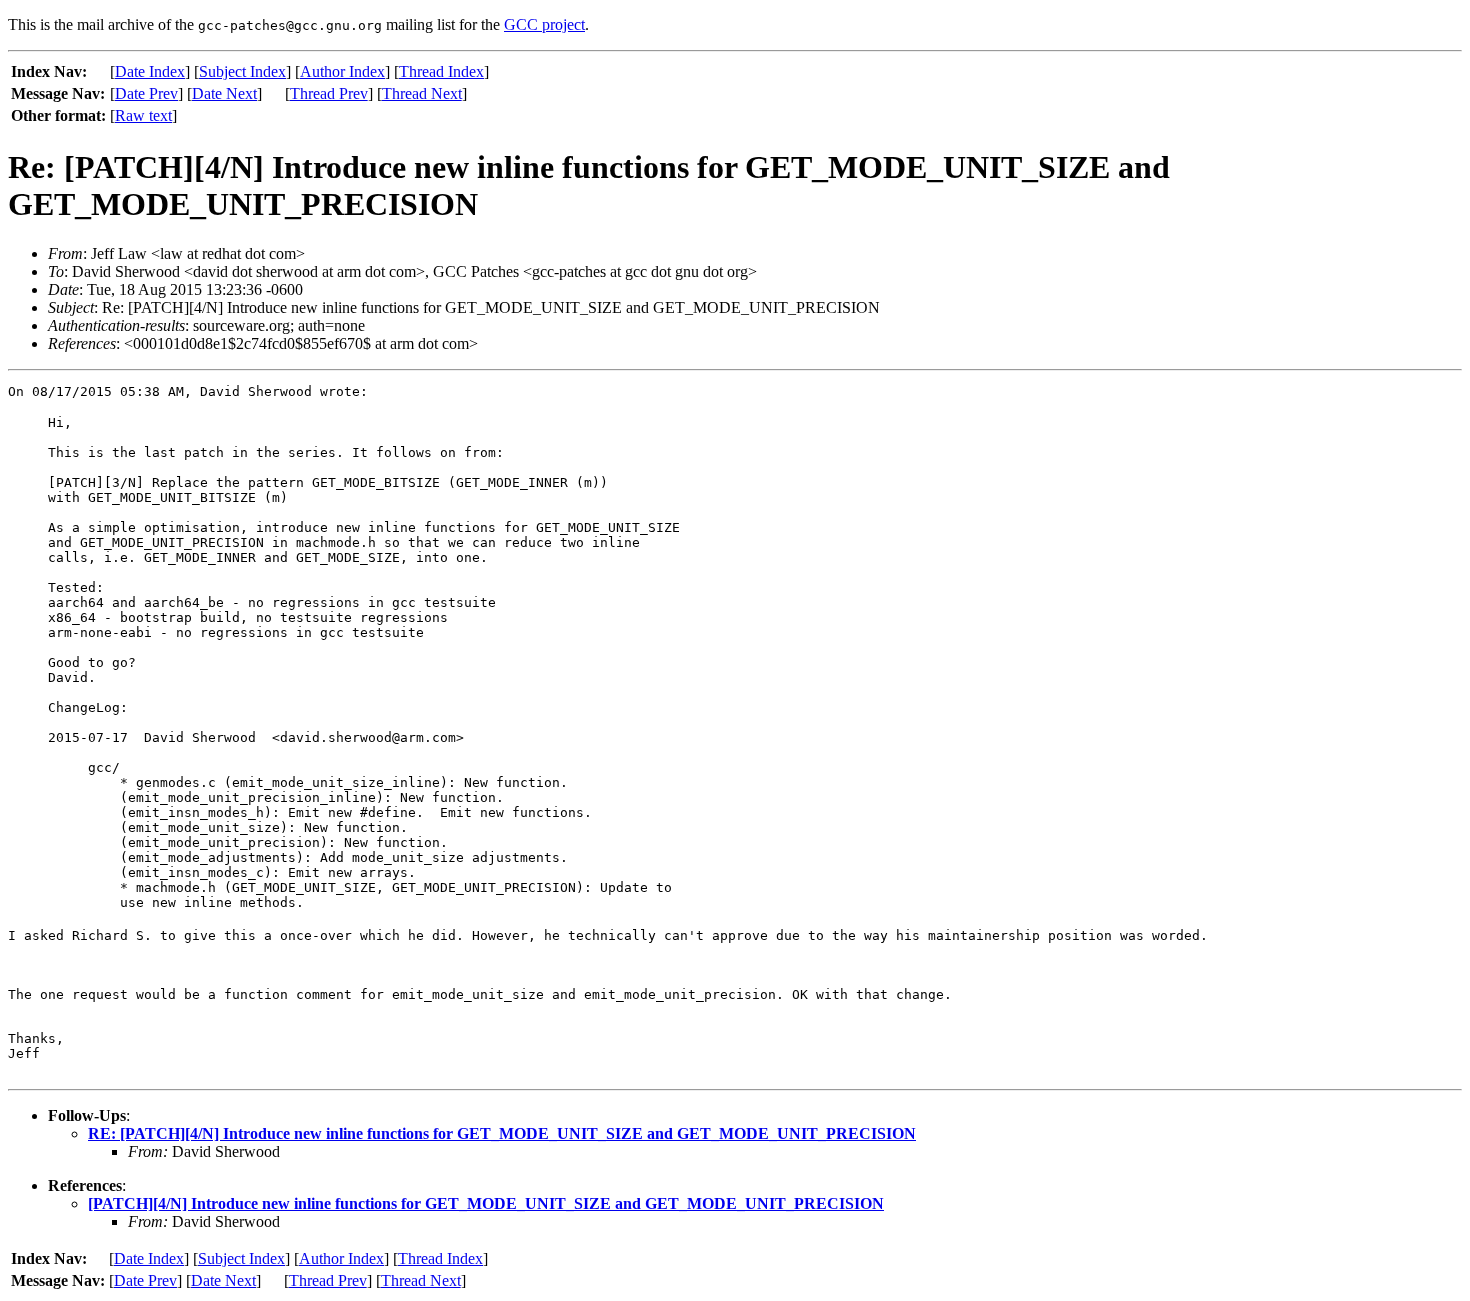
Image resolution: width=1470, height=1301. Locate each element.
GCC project (544, 24)
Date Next (224, 93)
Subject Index (242, 71)
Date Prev (146, 93)
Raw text (143, 115)
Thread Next (422, 93)
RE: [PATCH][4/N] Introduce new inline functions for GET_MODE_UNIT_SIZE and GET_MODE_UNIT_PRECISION (502, 1133)
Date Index (150, 71)
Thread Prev (329, 93)
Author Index (342, 71)
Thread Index (441, 71)
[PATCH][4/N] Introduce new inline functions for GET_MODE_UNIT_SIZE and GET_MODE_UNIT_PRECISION (486, 1203)
